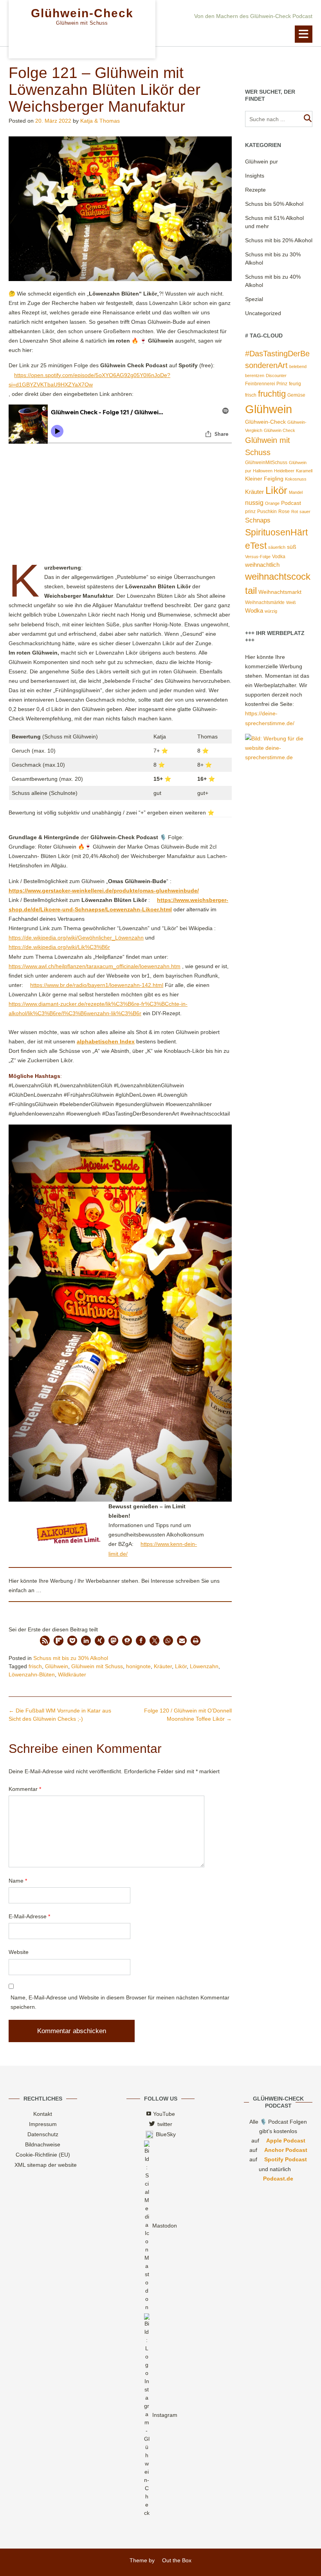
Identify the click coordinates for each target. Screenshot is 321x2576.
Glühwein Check (280, 430)
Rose (284, 512)
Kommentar (25, 1789)
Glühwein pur (261, 161)
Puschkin (267, 512)
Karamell (304, 471)
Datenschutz (43, 2134)
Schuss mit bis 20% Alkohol (279, 240)
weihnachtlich (262, 565)
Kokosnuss (296, 479)
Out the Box (177, 2560)
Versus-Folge (258, 557)
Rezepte (255, 190)
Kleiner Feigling (264, 479)
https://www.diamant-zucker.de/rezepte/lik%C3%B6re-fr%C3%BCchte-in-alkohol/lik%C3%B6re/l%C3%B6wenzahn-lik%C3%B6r (98, 1009)
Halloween (263, 471)
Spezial (254, 299)
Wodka (254, 611)
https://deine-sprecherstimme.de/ (270, 718)
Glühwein (57, 1666)
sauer (305, 512)
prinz (250, 512)
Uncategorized (263, 313)
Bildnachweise (43, 2144)
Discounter (276, 376)
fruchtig (272, 394)
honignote (138, 1666)
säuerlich (277, 547)
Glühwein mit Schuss (97, 1666)
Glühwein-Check (82, 13)
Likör (181, 1666)
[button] (304, 34)
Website (19, 1952)
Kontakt (43, 2114)
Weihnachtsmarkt (280, 592)
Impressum (43, 2124)
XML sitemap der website (46, 2165)
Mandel (296, 492)
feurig (295, 384)
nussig (254, 503)
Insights (255, 176)
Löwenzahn (204, 1666)
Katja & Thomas (100, 121)
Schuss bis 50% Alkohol (274, 204)
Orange (272, 503)
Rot (295, 512)
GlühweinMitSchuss (266, 463)
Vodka (279, 557)
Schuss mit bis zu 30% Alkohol (71, 1658)
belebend (298, 366)
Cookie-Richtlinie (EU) (43, 2155)
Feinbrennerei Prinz (266, 384)
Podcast (291, 503)
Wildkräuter (72, 1674)
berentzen (255, 376)
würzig (271, 611)
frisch (35, 1666)
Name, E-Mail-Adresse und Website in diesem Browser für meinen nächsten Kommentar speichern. (120, 2002)
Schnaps (258, 520)
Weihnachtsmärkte (265, 602)
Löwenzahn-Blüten (32, 1674)
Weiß (291, 602)
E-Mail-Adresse (29, 1916)
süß (292, 547)
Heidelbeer (284, 471)
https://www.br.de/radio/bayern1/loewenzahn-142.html (97, 985)
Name (18, 1881)
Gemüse (296, 395)
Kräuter (163, 1666)
